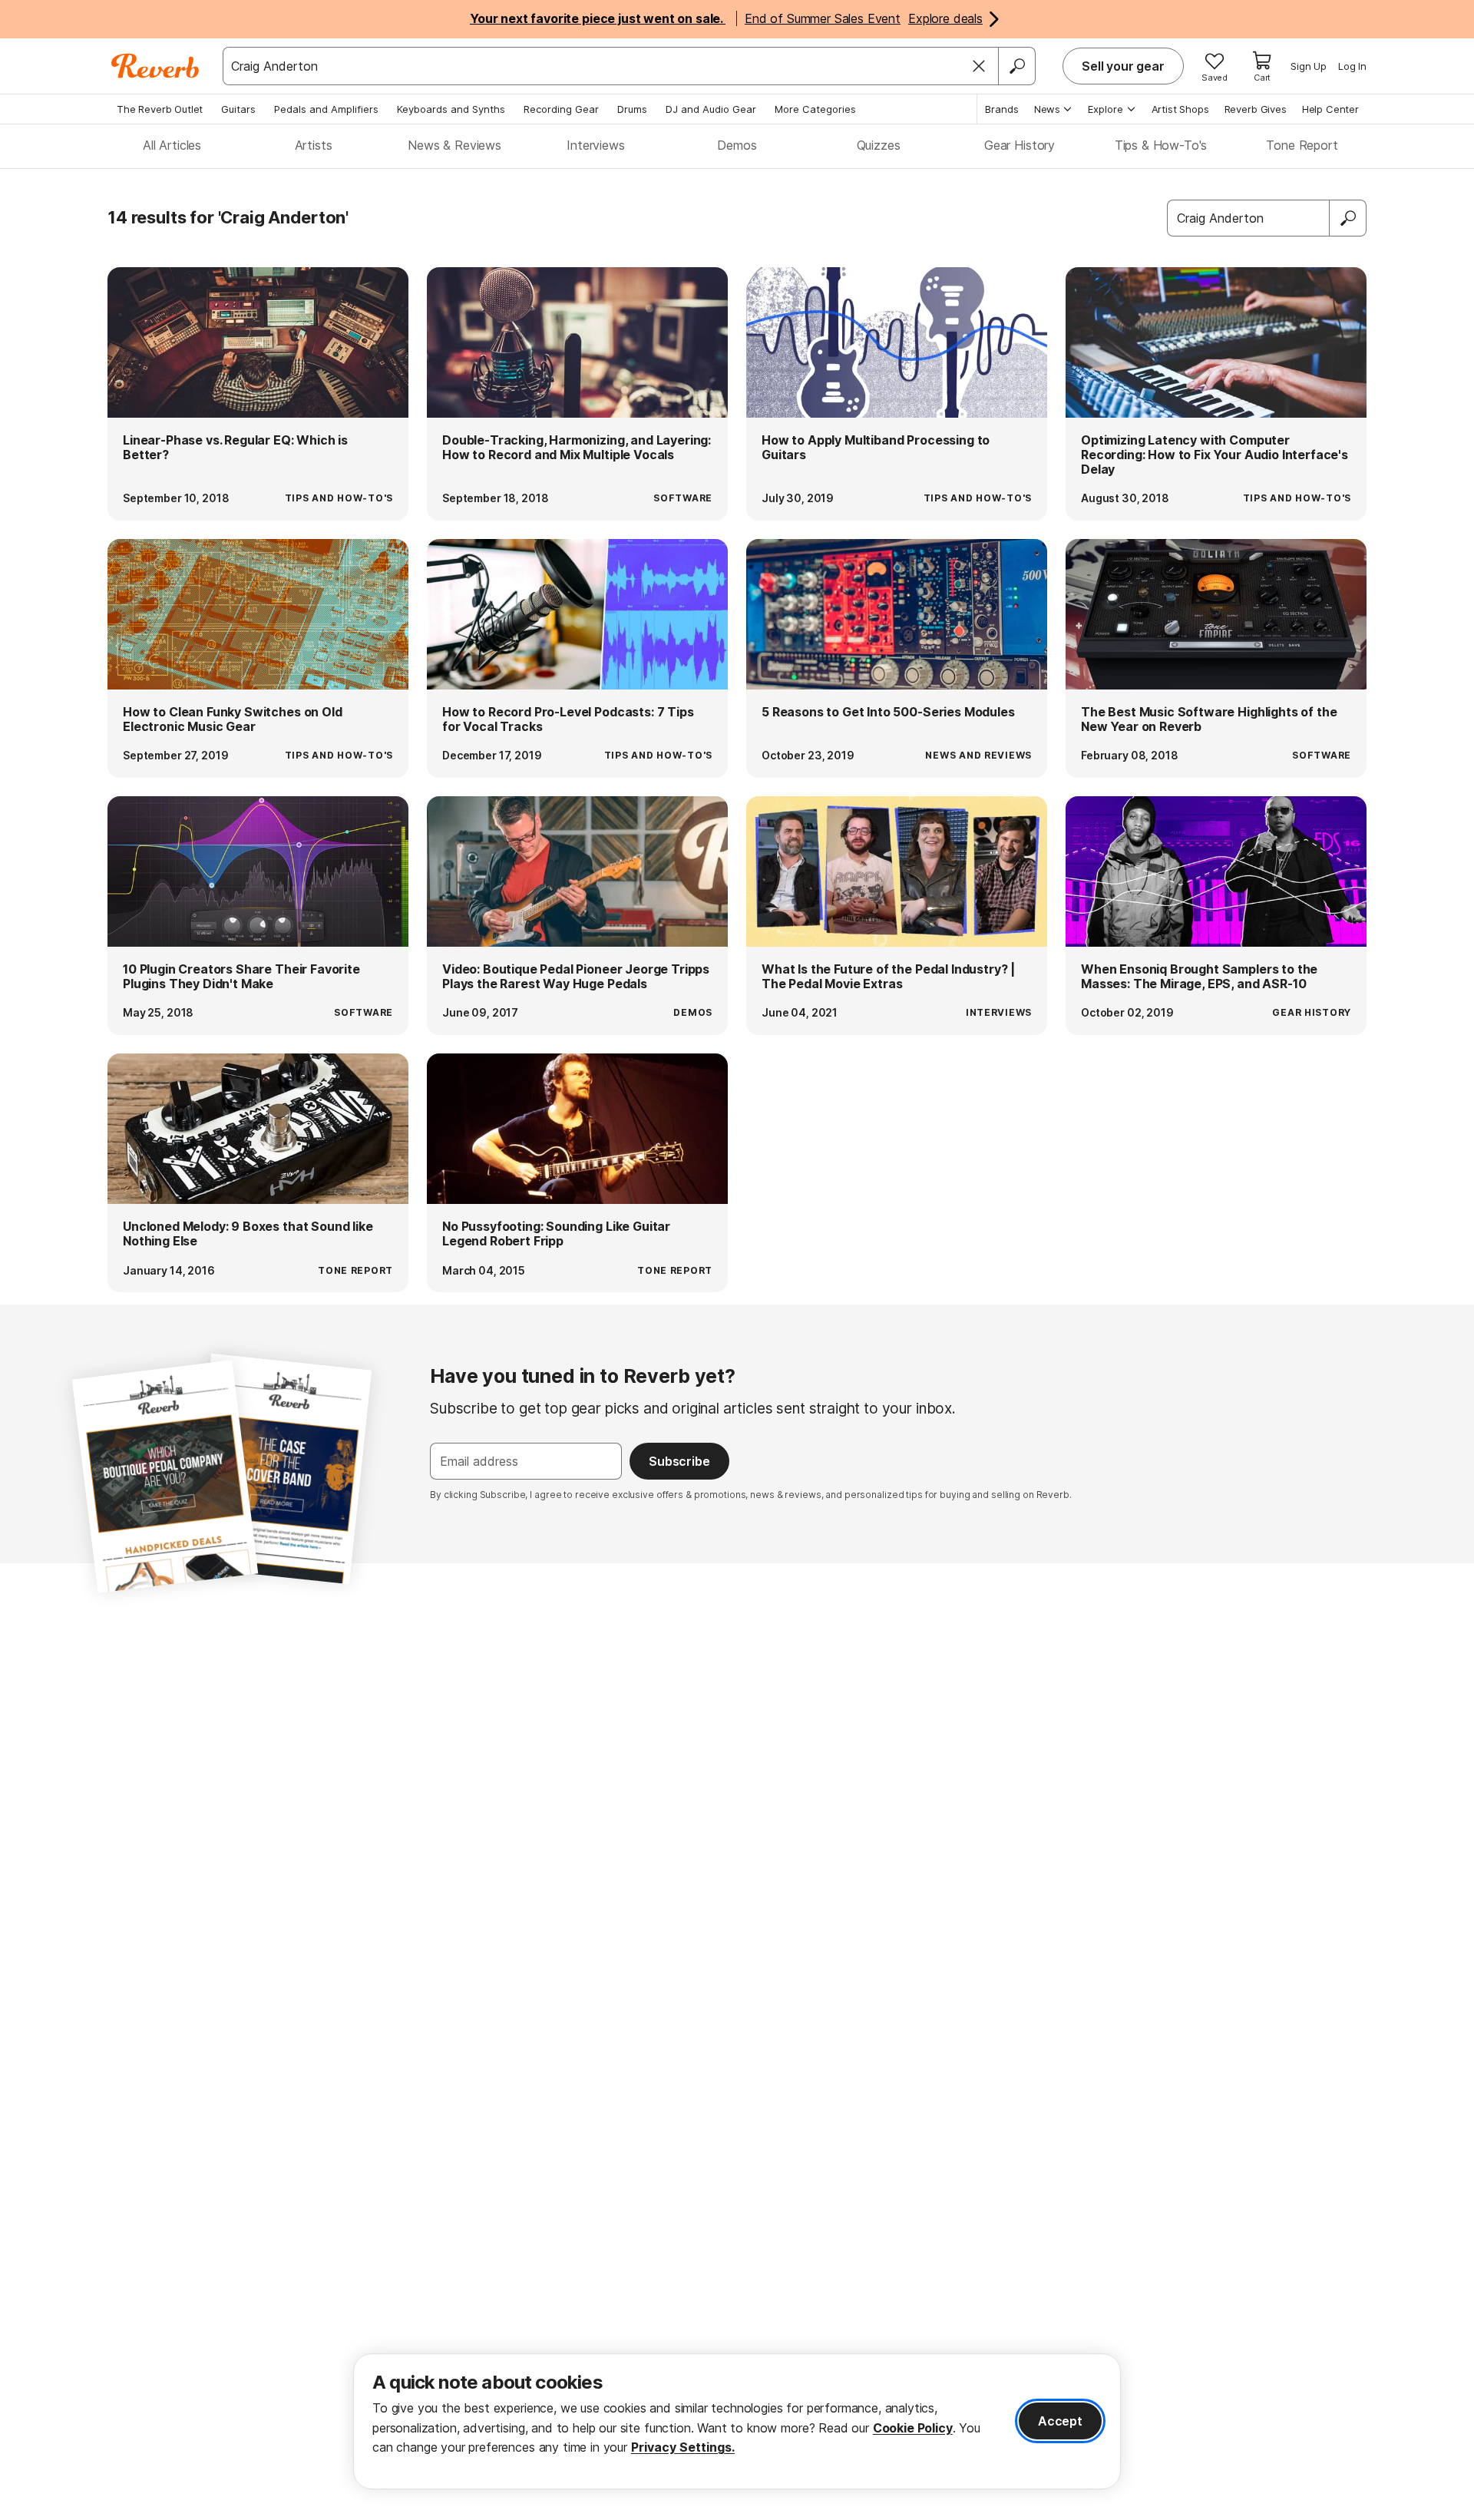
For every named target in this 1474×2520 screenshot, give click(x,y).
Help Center (1330, 109)
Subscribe (679, 1461)
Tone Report (1302, 145)
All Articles (172, 145)
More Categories (815, 109)
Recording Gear (561, 109)
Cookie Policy (913, 2428)
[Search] (1016, 66)
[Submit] (1348, 218)
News (1047, 109)
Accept (1060, 2421)
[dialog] (737, 2421)
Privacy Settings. (683, 2447)
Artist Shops (1180, 109)
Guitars (238, 109)
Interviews (595, 145)
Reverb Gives (1256, 109)
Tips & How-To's (1161, 145)
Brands (1002, 109)
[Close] (979, 66)
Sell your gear (1123, 66)
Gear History (1020, 145)
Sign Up (1309, 66)
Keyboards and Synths (451, 109)
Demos (737, 145)
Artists (314, 145)
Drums (632, 109)
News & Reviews (454, 145)
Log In (1352, 66)
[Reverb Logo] (155, 66)
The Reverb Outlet (160, 109)
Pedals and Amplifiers (326, 109)
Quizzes (879, 145)
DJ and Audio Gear (711, 109)
